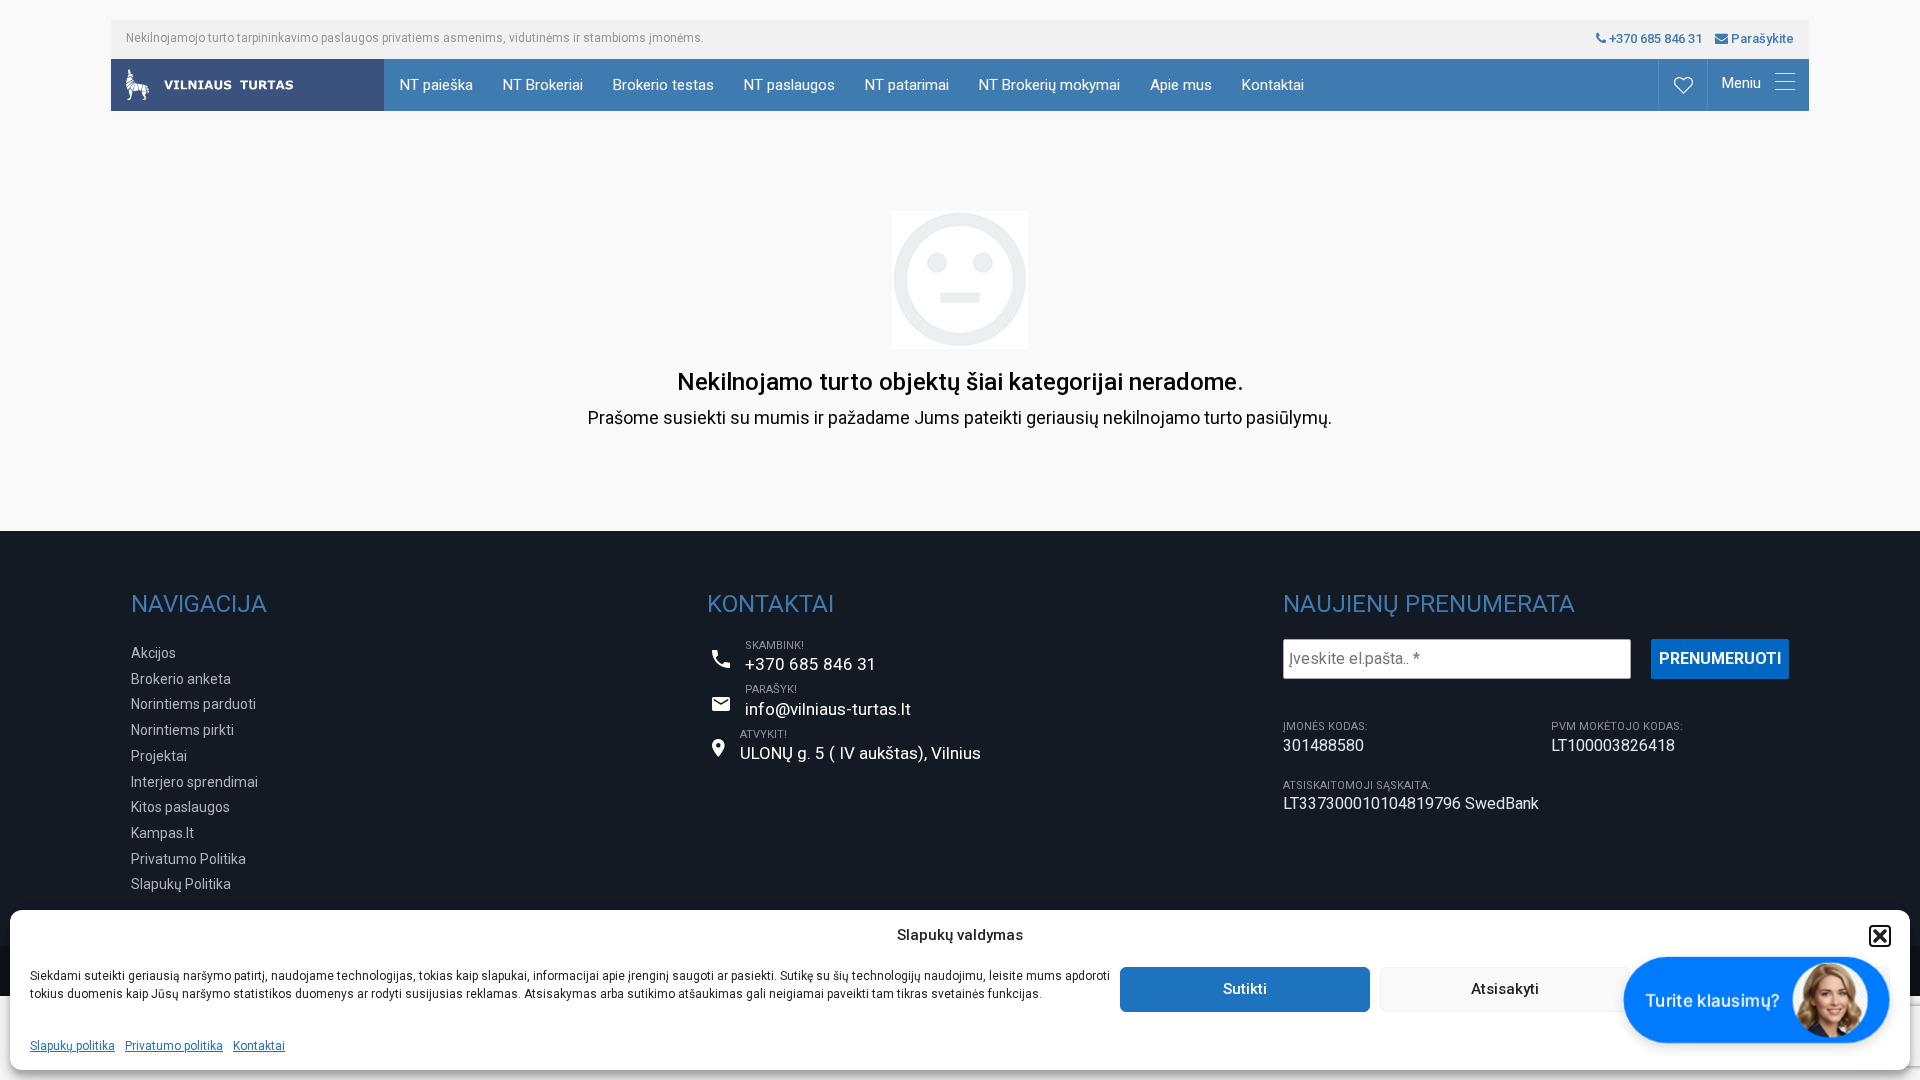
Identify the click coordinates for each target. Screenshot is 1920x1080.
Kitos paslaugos (180, 807)
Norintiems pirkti (182, 730)
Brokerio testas (663, 85)
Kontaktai (259, 1046)
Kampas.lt (162, 833)
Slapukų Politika (181, 884)
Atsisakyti (1505, 989)
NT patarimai (907, 85)
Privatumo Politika (188, 859)
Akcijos (153, 653)
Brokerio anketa (181, 679)
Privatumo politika (174, 1046)
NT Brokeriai (543, 85)
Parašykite (1761, 38)
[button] (1880, 936)
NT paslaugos (789, 85)
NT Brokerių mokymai (1049, 85)
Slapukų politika (72, 1046)
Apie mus (1181, 85)
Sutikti (1245, 989)
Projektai (159, 756)
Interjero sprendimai (194, 782)
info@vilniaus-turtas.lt (828, 709)
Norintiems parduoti (193, 704)
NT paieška (436, 85)
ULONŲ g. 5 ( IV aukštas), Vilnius (860, 753)
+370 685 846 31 (1654, 38)
